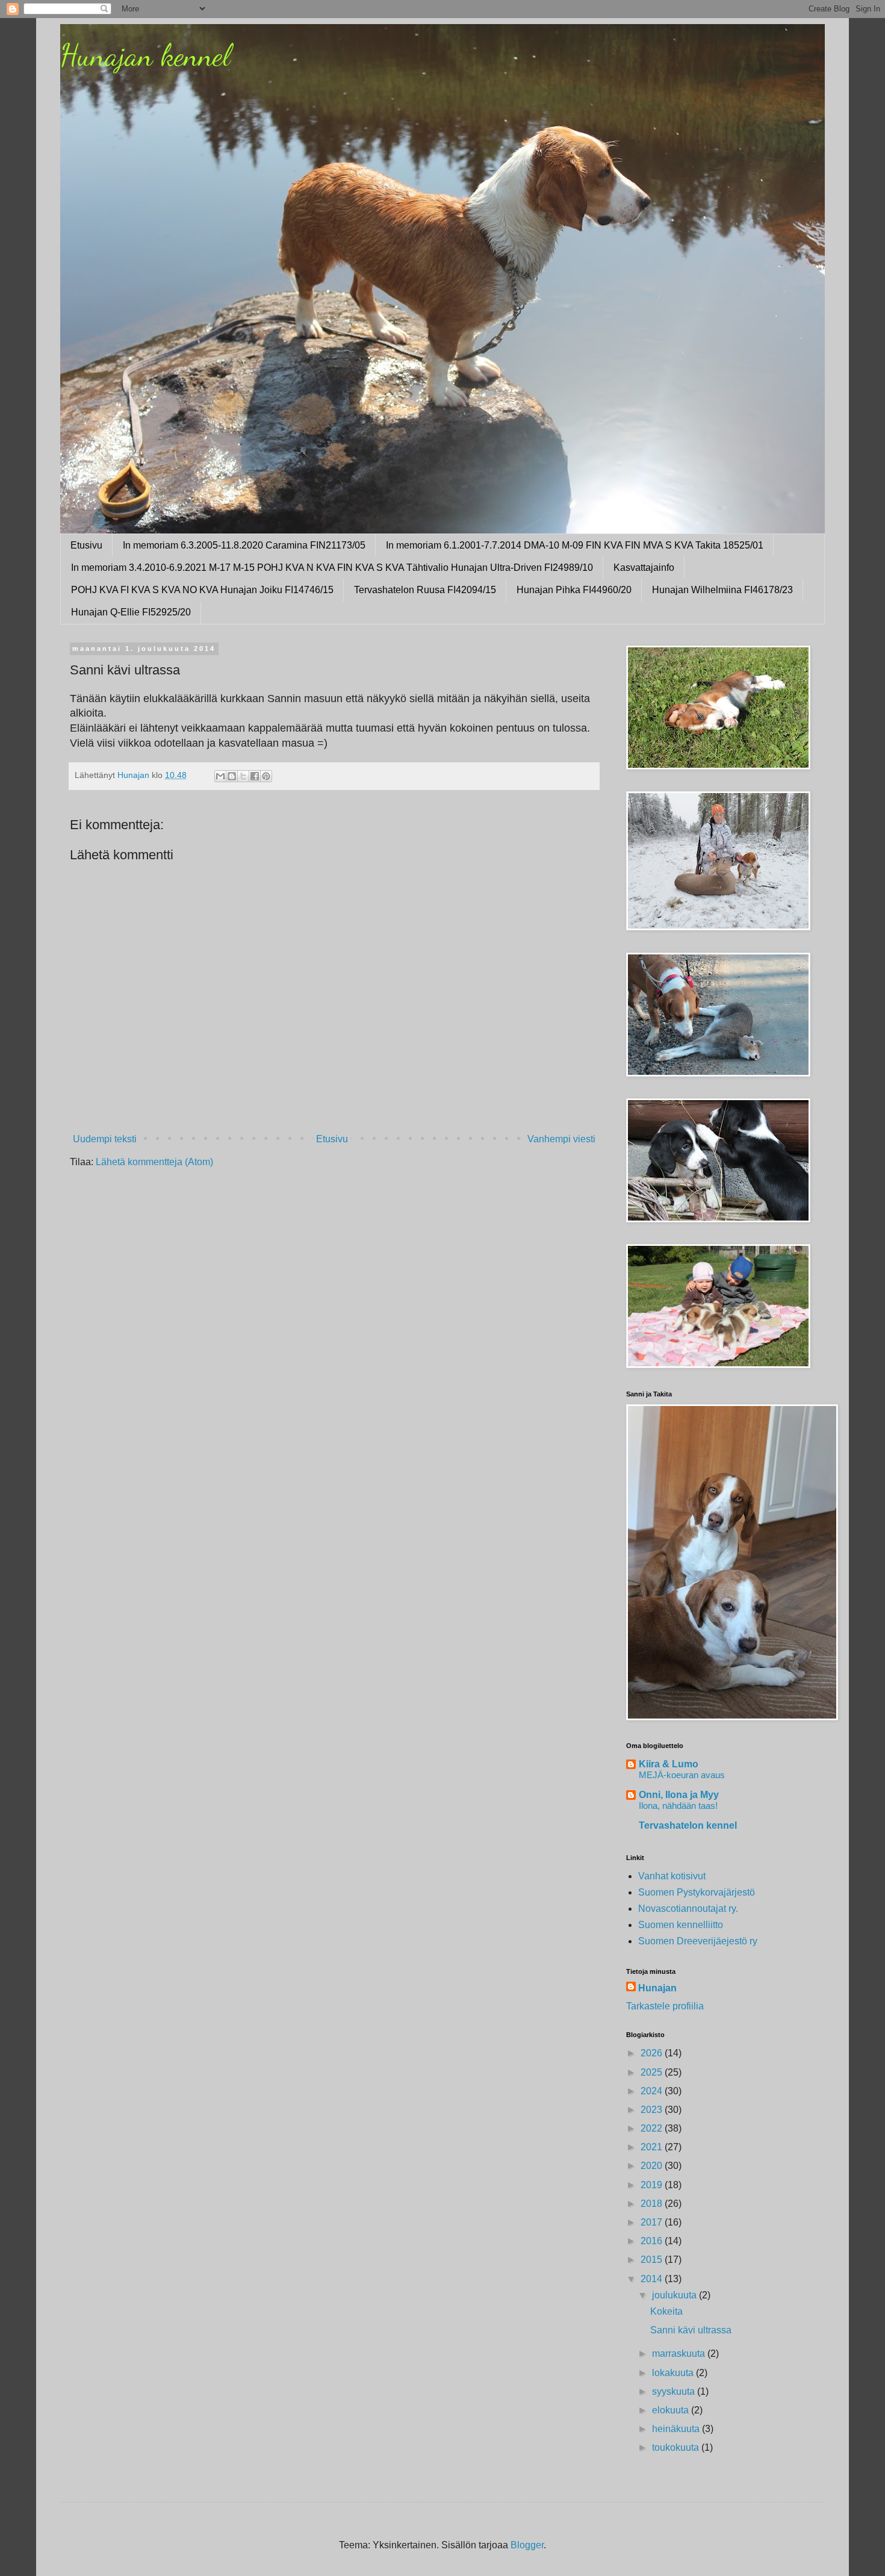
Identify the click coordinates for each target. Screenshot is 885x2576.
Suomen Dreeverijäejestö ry (698, 1941)
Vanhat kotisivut (672, 1876)
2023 (653, 2110)
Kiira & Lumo (669, 1764)
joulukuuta (675, 2295)
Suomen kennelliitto (681, 1925)
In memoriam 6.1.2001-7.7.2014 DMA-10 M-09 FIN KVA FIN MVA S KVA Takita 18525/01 (575, 545)
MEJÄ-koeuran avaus (682, 1775)
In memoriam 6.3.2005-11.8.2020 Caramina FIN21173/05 (244, 545)
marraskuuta (680, 2354)
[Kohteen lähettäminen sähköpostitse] (220, 776)
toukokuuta (677, 2447)
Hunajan (657, 1988)
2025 (653, 2072)
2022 (653, 2128)
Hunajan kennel (145, 55)
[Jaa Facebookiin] (255, 776)
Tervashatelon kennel (688, 1825)
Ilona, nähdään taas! (678, 1806)
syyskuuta (675, 2391)
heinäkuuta (677, 2429)
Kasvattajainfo (644, 568)
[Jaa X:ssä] (243, 776)
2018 (653, 2204)
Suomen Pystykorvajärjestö (697, 1892)
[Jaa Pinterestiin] (266, 776)
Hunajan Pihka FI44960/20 (574, 590)
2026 (653, 2053)
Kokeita (666, 2311)
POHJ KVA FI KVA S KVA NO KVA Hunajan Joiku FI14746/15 (202, 590)
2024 (653, 2091)
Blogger (527, 2545)
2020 (653, 2166)
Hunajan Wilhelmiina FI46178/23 (722, 590)
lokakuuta (674, 2373)
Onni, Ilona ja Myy (679, 1795)
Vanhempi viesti (561, 1139)
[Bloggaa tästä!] (232, 776)
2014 (653, 2279)
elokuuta (672, 2410)
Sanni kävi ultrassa (691, 2330)
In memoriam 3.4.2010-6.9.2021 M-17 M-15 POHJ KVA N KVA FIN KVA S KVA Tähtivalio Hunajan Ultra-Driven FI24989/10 (332, 568)
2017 (653, 2222)
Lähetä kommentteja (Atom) (154, 1162)
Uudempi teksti (105, 1139)
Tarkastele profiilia (665, 2006)
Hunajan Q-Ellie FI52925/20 (131, 612)
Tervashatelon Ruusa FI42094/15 (425, 590)
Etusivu (86, 545)
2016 (653, 2241)
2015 (653, 2260)
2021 (653, 2147)
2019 (653, 2185)
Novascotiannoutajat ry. (688, 1909)
